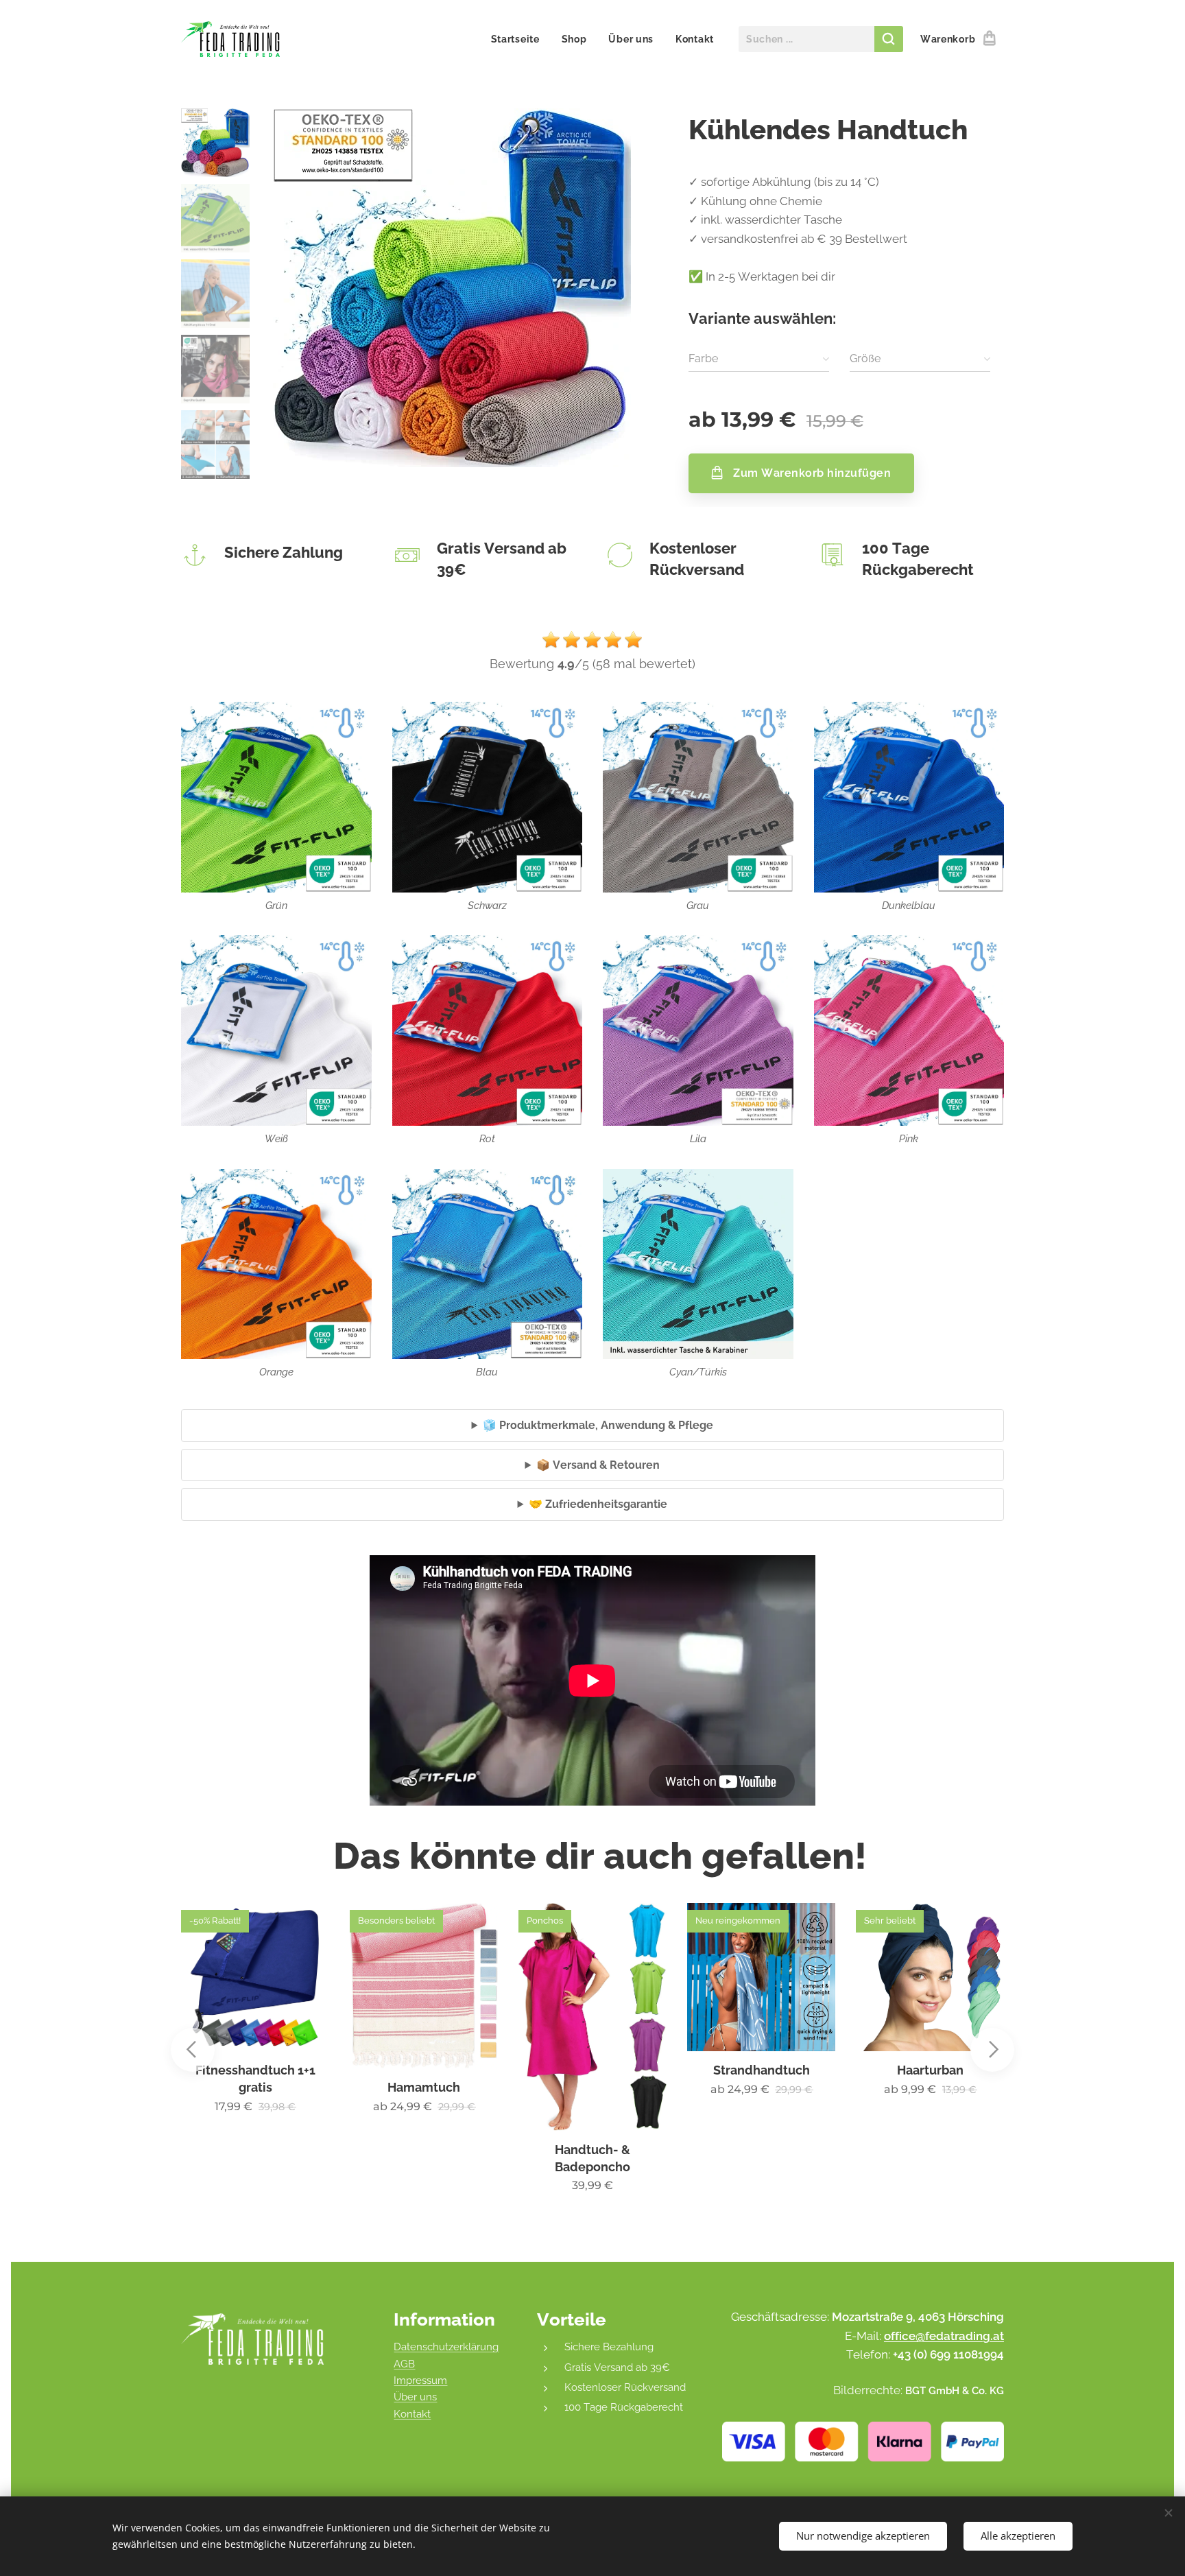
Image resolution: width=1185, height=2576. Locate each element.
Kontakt (412, 2414)
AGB (404, 2364)
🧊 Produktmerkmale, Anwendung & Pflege (598, 1425)
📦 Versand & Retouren (598, 1465)
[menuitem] (519, 39)
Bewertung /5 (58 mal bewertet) (592, 664)
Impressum (420, 2380)
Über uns (415, 2397)
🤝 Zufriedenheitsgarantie (598, 1504)
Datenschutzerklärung (446, 2347)
